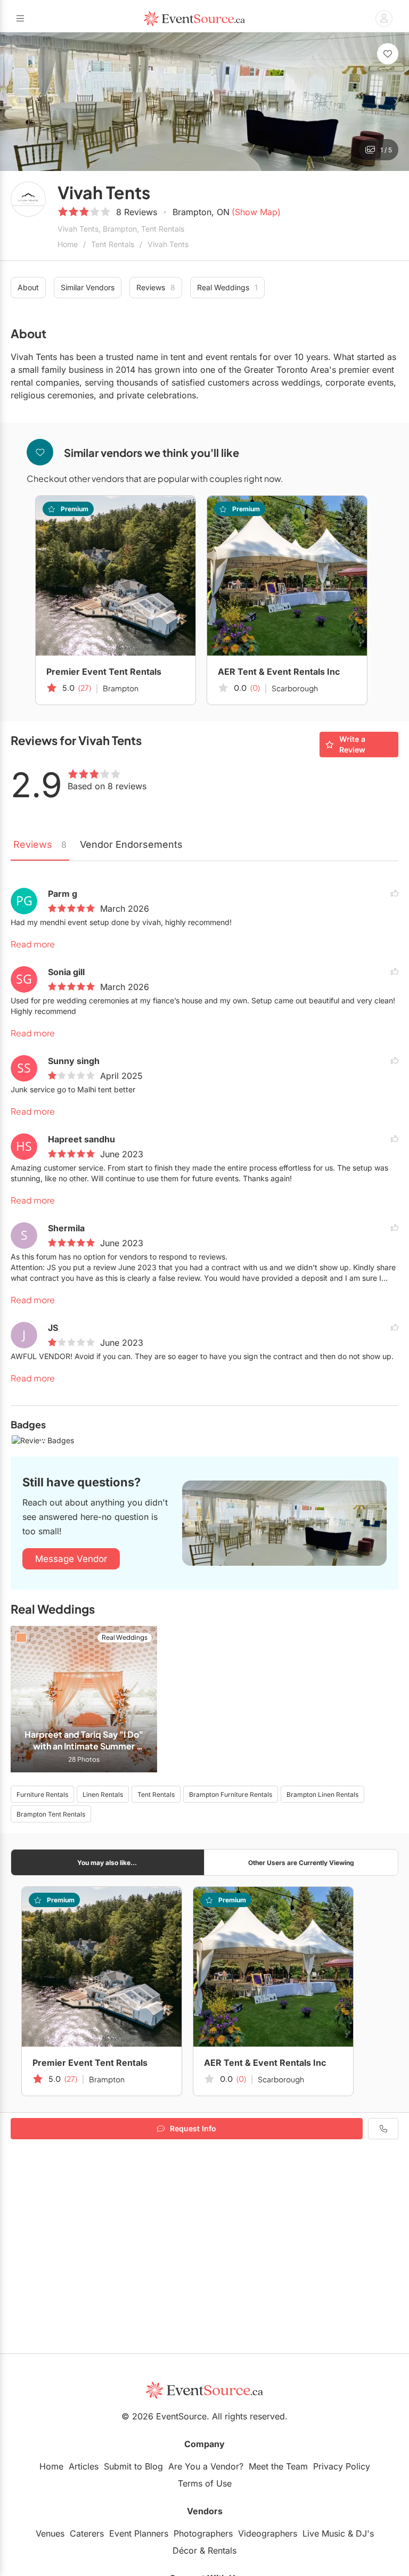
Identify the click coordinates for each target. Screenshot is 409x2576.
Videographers (268, 2533)
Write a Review (352, 744)
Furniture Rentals (42, 1794)
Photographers (203, 2533)
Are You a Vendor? (206, 2466)
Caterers (87, 2533)
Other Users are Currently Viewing (301, 1863)
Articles (84, 2466)
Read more (33, 944)
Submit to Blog (133, 2466)
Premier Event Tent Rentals (104, 672)
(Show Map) (256, 212)
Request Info (193, 2128)
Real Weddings (227, 287)
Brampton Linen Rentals (322, 1794)
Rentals (222, 2550)
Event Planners (139, 2533)
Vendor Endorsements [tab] (131, 844)
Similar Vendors (88, 287)
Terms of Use (205, 2483)
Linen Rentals (103, 1794)
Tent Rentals (113, 244)
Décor (185, 2550)
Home (68, 244)
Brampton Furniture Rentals (231, 1794)
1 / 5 (386, 150)
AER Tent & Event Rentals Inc (279, 672)
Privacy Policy (342, 2466)
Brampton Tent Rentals (51, 1814)
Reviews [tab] (40, 844)
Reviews (156, 287)
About (28, 287)
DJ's (365, 2533)
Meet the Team (278, 2466)
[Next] (395, 102)
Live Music (324, 2533)
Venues (50, 2533)
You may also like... (107, 1863)
